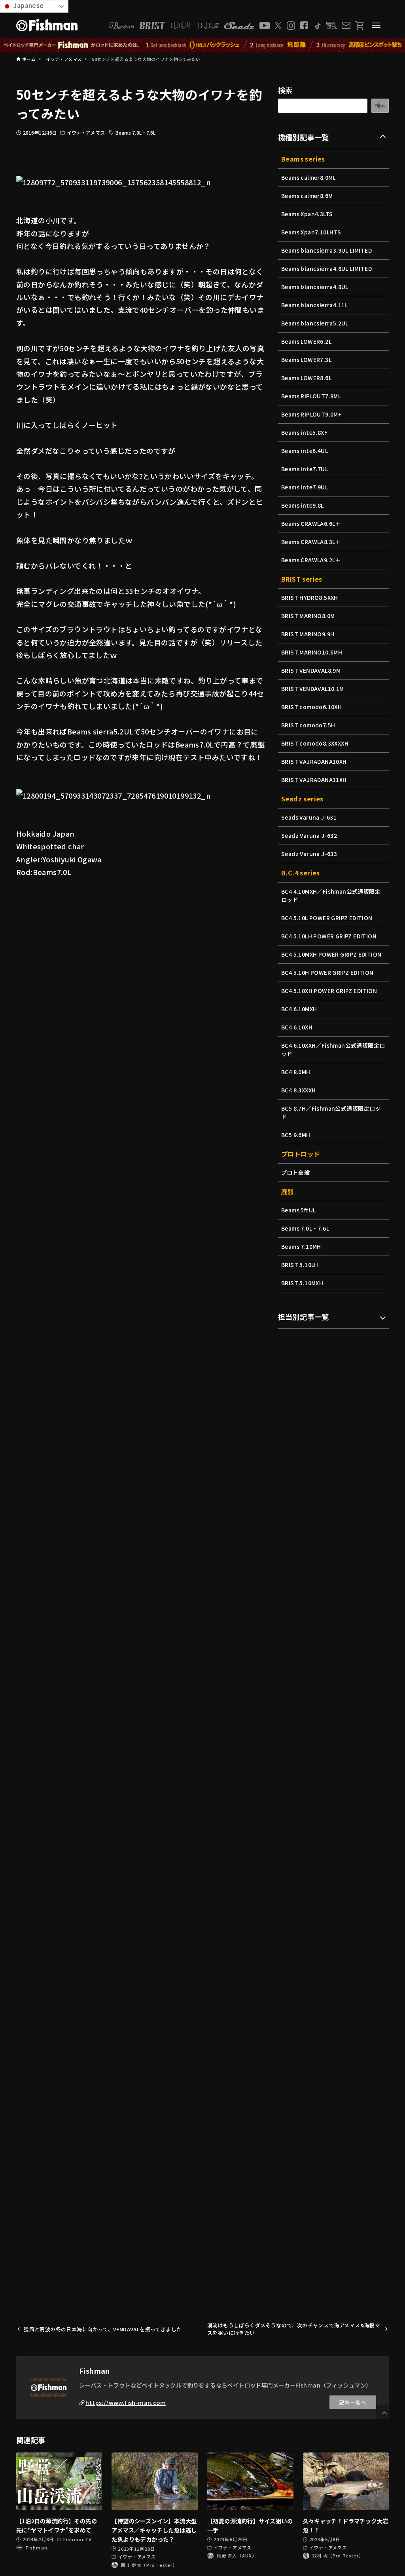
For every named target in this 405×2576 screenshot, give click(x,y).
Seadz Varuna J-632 (309, 835)
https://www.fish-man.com (126, 2402)
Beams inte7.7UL (305, 469)
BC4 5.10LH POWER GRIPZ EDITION (329, 936)
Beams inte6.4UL (305, 451)
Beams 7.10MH (301, 1246)
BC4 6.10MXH (299, 1009)
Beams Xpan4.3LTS (307, 214)
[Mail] (346, 25)
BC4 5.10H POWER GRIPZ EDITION (327, 972)
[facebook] (304, 25)
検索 (285, 90)
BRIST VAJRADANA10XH (314, 761)
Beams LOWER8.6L (306, 378)
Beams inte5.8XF (304, 432)
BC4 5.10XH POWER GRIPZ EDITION (329, 991)
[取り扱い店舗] (332, 26)
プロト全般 (295, 1172)
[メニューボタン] (376, 25)
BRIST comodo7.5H (308, 725)
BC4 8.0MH (296, 1072)
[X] (278, 26)
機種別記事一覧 (304, 137)
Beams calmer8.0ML (308, 177)
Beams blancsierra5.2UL (315, 323)
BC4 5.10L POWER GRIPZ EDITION (327, 918)
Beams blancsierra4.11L (314, 305)
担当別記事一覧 (304, 1317)
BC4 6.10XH (297, 1027)
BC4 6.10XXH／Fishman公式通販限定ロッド (333, 1049)
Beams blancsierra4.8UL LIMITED (326, 268)
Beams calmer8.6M (307, 196)
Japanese (28, 5)
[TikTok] (317, 26)
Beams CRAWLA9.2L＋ (311, 560)
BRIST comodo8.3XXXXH (315, 743)
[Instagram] (291, 26)
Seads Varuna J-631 (309, 817)
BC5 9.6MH (296, 1135)
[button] (384, 2413)
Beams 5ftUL (298, 1210)
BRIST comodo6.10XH (311, 707)
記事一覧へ (353, 2402)
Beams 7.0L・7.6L (136, 132)
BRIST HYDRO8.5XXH (310, 597)
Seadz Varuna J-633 (309, 854)
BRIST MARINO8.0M (308, 616)
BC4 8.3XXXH (298, 1090)
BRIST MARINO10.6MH (312, 652)
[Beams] (121, 26)
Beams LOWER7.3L (306, 360)
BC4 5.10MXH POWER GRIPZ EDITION (331, 954)
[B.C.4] (195, 26)
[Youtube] (265, 26)
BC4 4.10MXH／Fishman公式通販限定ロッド (331, 895)
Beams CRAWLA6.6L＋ (311, 523)
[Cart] (359, 26)
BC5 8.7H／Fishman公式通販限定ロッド (331, 1112)
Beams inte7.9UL (305, 487)
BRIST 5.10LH (300, 1265)
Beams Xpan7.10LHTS (311, 232)
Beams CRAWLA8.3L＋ (311, 542)
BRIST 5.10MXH (302, 1283)
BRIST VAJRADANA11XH (314, 780)
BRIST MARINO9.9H (308, 634)
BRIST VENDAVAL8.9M (311, 670)
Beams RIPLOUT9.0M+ (311, 414)
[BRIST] (152, 26)
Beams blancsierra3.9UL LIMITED (326, 250)
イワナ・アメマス (86, 132)
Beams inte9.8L (303, 505)
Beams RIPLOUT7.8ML (311, 396)
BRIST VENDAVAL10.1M (313, 689)
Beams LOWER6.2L (306, 341)
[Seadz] (239, 26)
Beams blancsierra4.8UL (315, 287)
